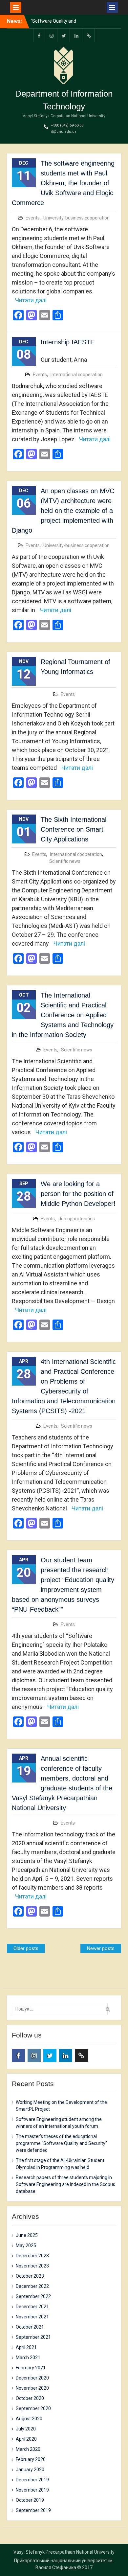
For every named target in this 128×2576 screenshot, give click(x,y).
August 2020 (29, 2419)
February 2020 (31, 2459)
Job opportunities (77, 1219)
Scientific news (65, 861)
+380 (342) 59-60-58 (67, 125)
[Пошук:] (62, 2009)
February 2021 (31, 2368)
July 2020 (26, 2429)
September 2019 (33, 2510)
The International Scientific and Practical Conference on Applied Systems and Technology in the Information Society (63, 1015)
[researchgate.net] (89, 35)
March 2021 (28, 2357)
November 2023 (32, 2266)
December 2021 (32, 2307)
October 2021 (30, 2327)
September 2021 (33, 2337)
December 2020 (32, 2378)
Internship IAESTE (68, 342)
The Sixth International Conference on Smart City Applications (74, 829)
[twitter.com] (64, 35)
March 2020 (28, 2449)
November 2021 (32, 2317)
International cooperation (77, 375)
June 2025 (27, 2235)
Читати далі (31, 300)
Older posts (26, 1948)
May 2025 (26, 2245)
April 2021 (26, 2347)
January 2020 (30, 2470)
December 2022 (32, 2286)
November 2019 (32, 2490)
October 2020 (30, 2398)
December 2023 (32, 2256)
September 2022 (33, 2296)
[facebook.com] (39, 35)
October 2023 (30, 2276)
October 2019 (30, 2500)
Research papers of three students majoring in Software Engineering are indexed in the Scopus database (65, 2184)
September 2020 (33, 2408)
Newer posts (101, 1948)
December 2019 (32, 2480)
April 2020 (26, 2439)
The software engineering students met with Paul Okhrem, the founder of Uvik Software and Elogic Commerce (63, 183)
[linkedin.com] (76, 35)
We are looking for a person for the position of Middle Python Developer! (78, 1194)
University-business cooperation (76, 218)
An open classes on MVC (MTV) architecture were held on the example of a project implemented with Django (63, 511)
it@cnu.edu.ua (64, 132)
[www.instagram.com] (52, 35)
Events (33, 218)
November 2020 (32, 2388)
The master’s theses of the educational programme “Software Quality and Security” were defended (61, 2143)
